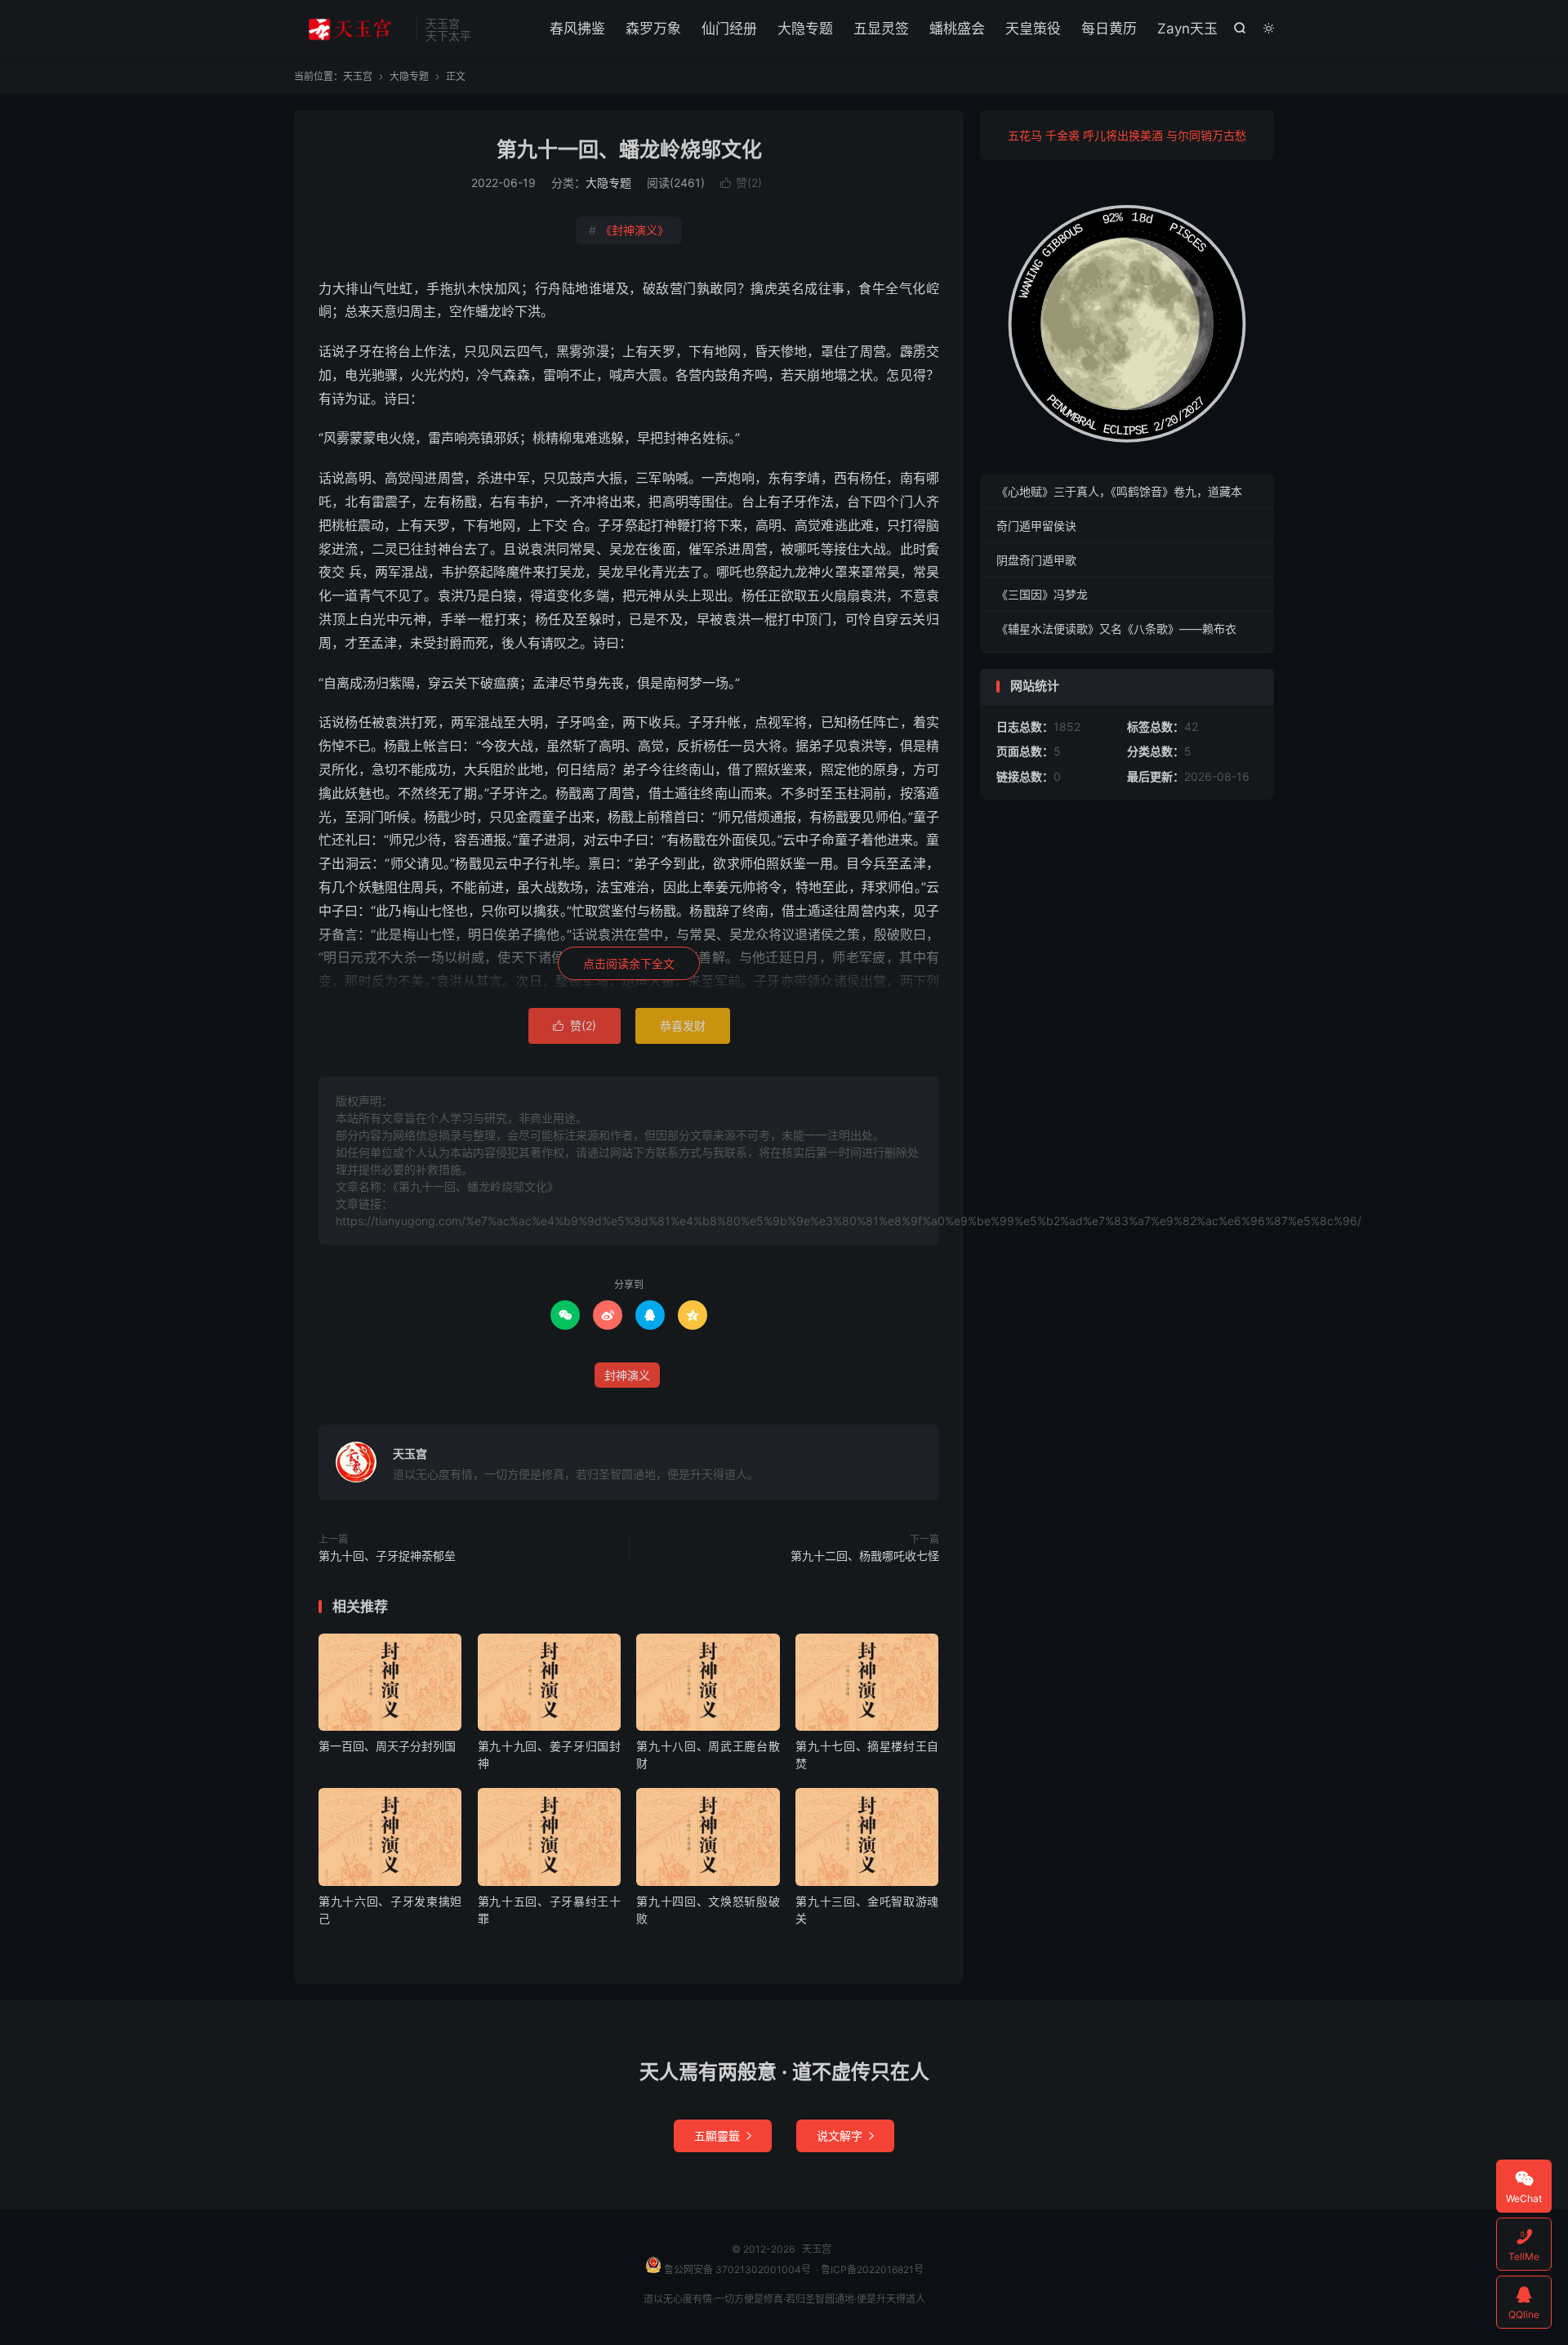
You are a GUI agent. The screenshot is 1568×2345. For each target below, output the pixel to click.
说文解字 (845, 2135)
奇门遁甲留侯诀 (1036, 526)
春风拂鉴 (577, 29)
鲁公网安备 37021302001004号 (736, 2269)
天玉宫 (351, 29)
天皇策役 (1033, 29)
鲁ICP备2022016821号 (872, 2269)
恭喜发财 (683, 1025)
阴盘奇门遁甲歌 (1036, 560)
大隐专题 (805, 29)
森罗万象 (653, 29)
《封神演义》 (629, 230)
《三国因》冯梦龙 (1042, 594)
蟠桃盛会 (957, 29)
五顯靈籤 (723, 2135)
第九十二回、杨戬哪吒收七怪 (865, 1556)
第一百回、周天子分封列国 (387, 1746)
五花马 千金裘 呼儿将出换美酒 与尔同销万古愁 (1127, 135)
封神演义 (627, 1375)
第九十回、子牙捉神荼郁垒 (387, 1556)
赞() (741, 183)
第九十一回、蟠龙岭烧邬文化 (629, 149)
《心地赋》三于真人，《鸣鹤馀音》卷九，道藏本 (1119, 491)
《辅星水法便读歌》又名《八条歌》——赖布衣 (1116, 629)
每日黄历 (1109, 29)
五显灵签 (881, 29)
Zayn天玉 (1187, 29)
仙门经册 (729, 29)
